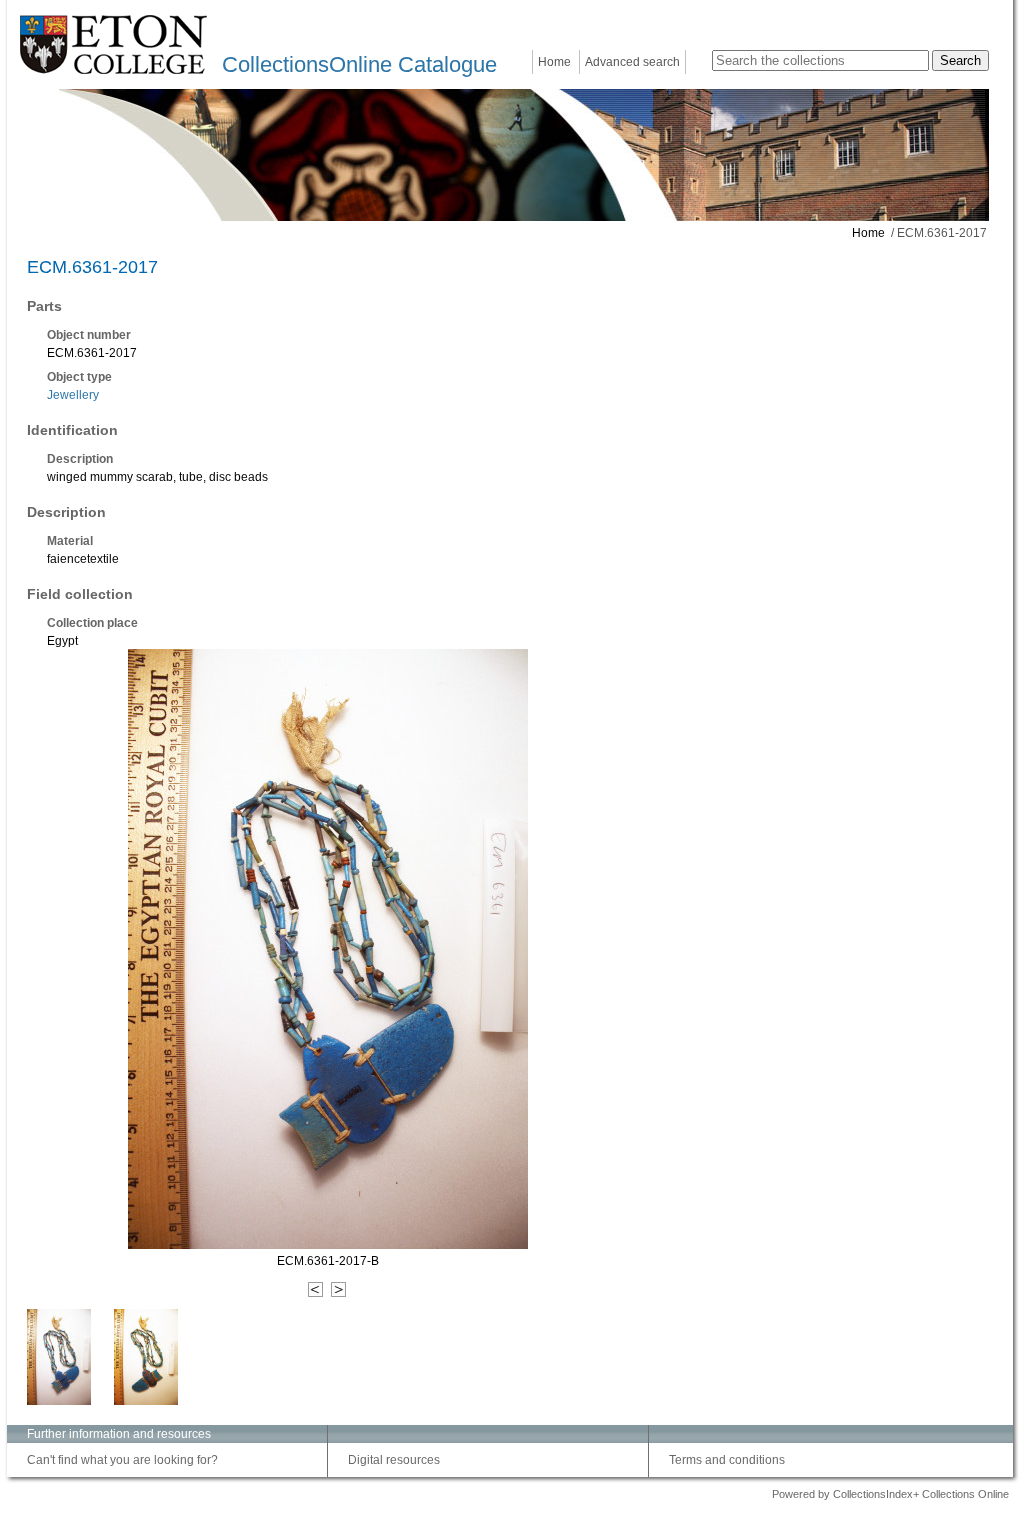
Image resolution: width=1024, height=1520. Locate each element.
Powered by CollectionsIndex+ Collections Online (890, 1494)
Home (554, 62)
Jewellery (73, 395)
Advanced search (632, 62)
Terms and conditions (727, 1460)
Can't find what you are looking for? (122, 1460)
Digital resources (394, 1460)
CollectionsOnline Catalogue (359, 64)
